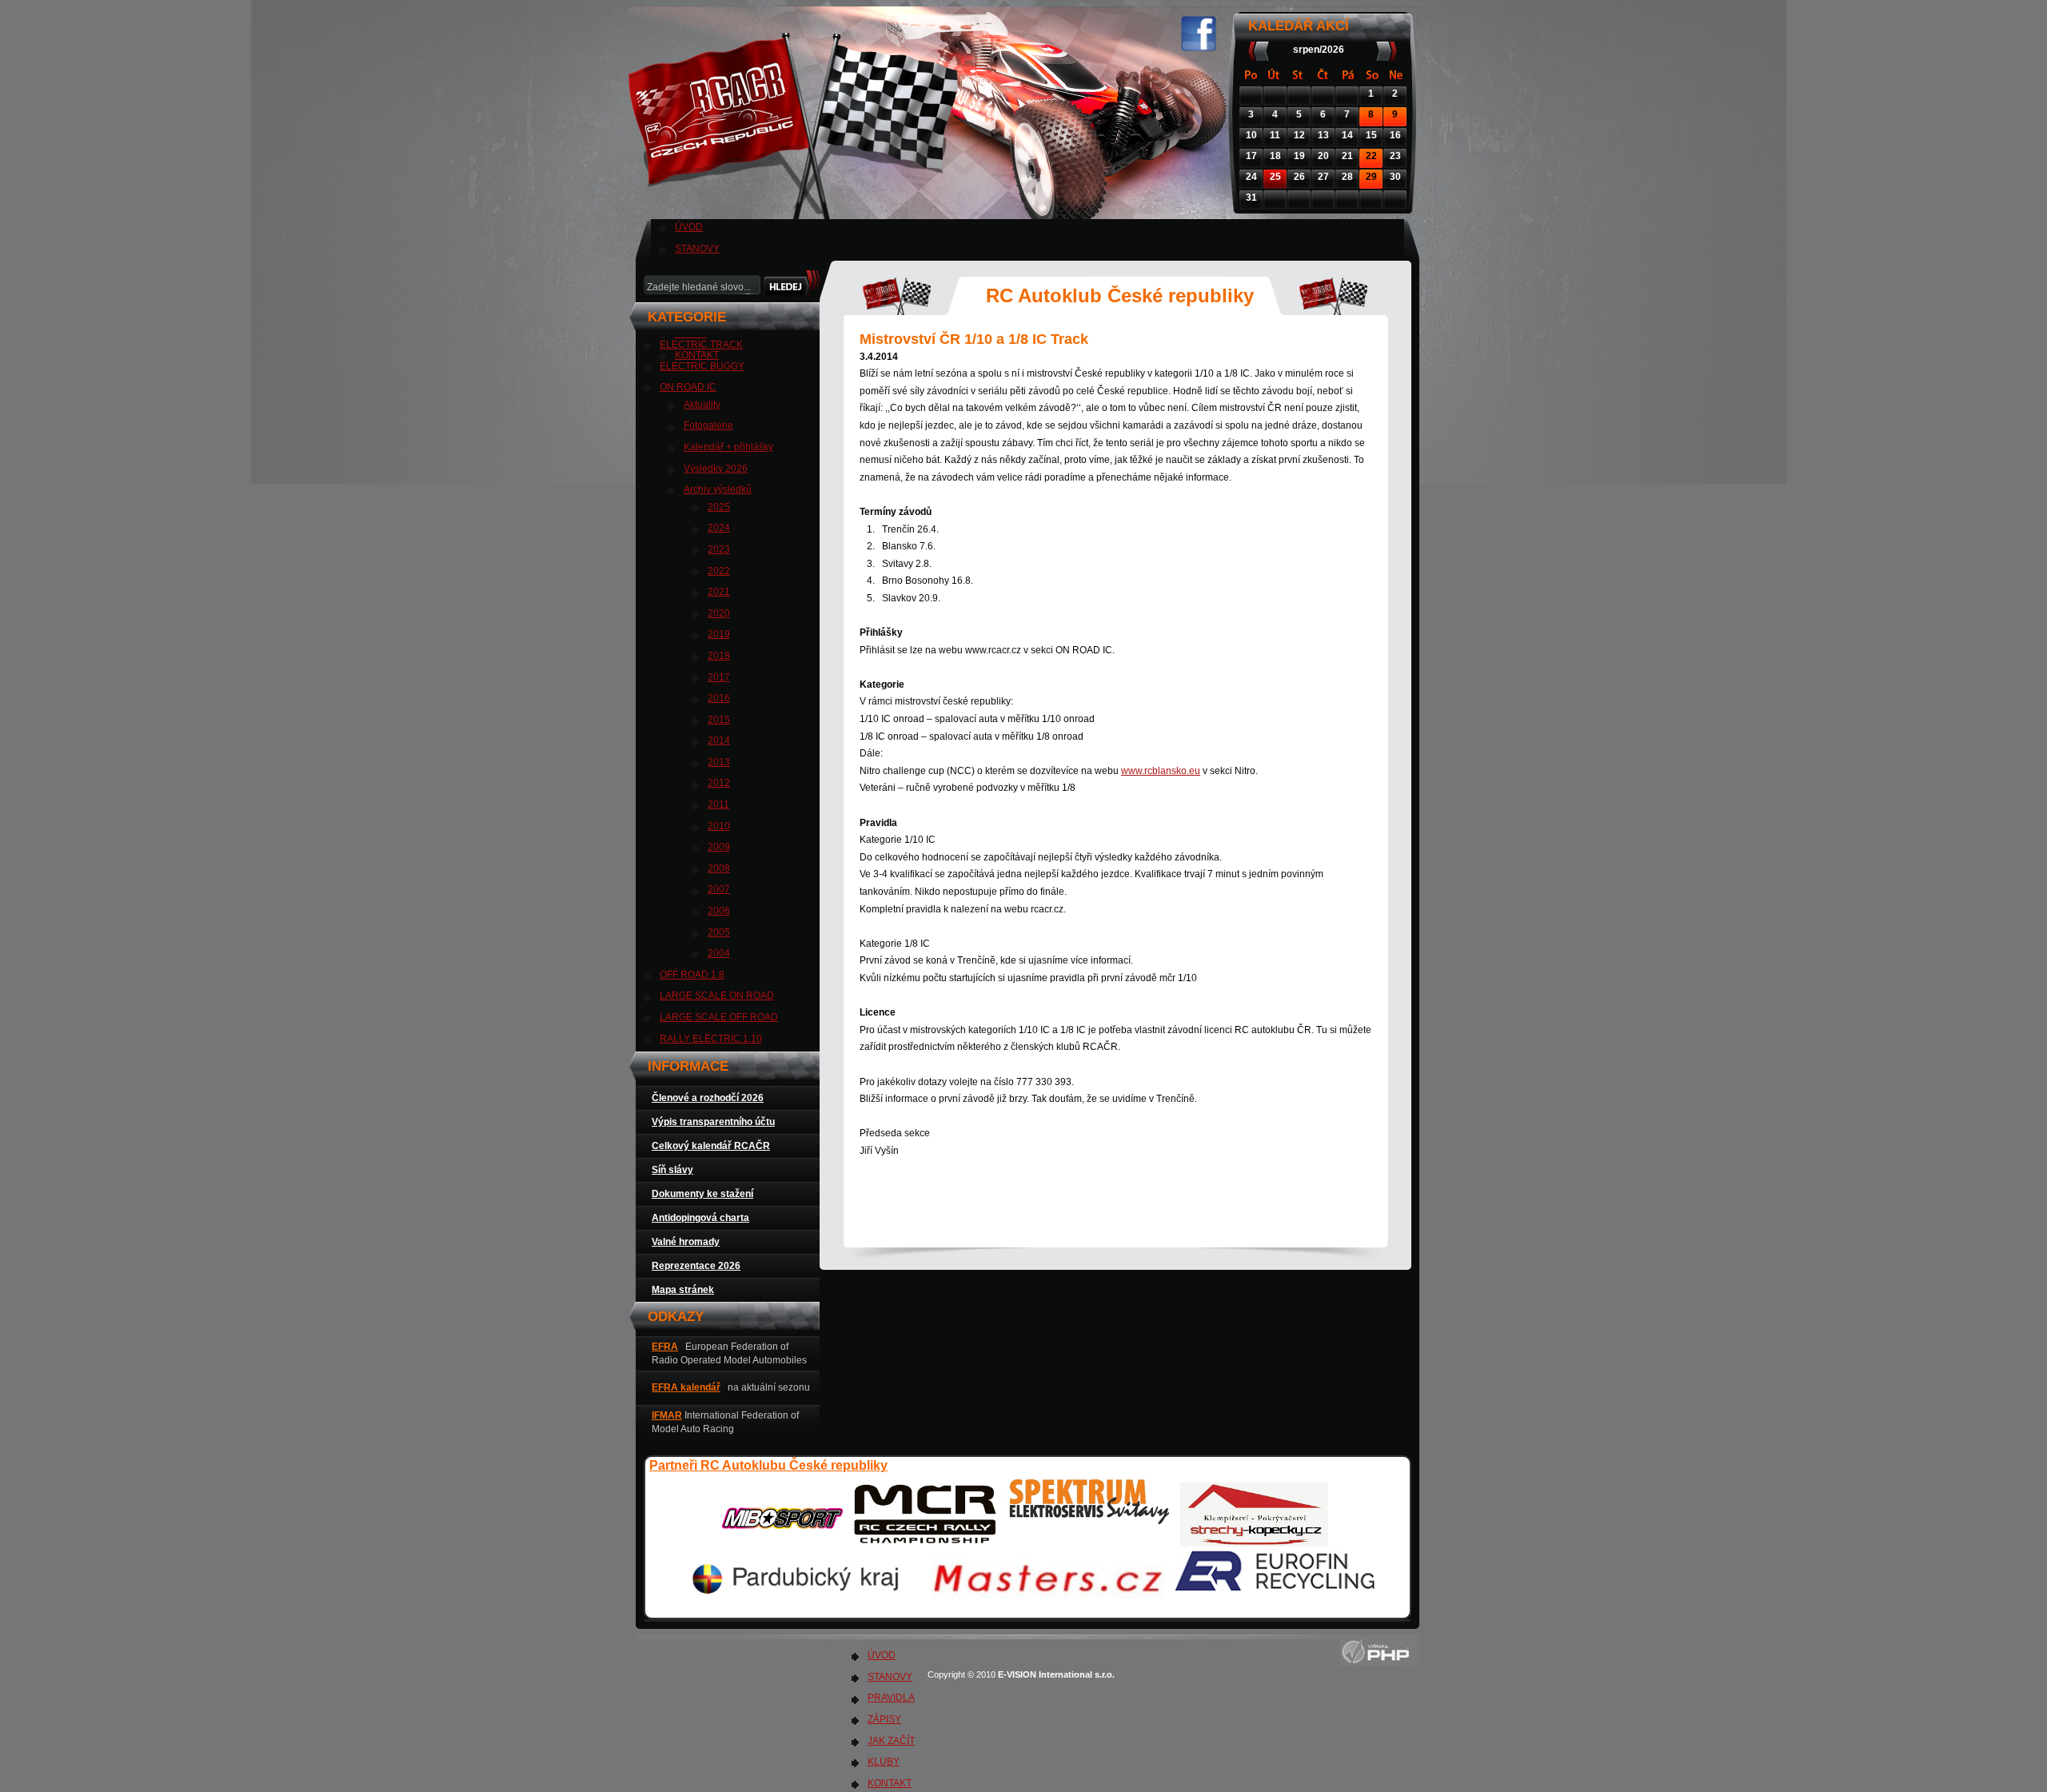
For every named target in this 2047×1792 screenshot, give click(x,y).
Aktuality (702, 405)
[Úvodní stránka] (797, 208)
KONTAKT (890, 1783)
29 (1371, 177)
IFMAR (667, 1415)
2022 (719, 571)
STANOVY (697, 249)
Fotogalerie (708, 425)
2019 (719, 634)
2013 (719, 762)
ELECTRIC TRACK (701, 345)
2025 (719, 507)
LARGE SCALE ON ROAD (717, 996)
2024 (719, 528)
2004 (719, 953)
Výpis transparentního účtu (713, 1122)
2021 (719, 592)
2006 (719, 911)
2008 (719, 868)
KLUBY (884, 1762)
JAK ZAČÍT (891, 1741)
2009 (719, 847)
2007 (719, 889)
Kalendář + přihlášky (728, 447)
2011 (718, 804)
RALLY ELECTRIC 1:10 (711, 1039)
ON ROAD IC (688, 387)
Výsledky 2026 (716, 469)
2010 (719, 826)
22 (1371, 156)
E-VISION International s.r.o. (1057, 1674)
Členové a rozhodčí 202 (705, 1098)
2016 (719, 698)
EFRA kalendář (686, 1387)
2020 (719, 613)
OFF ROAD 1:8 (692, 975)
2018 (719, 656)
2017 (719, 677)
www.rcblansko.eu (1161, 771)
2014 (719, 740)
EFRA (665, 1347)
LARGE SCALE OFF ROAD (719, 1017)
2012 (719, 783)
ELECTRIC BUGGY (702, 366)
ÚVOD (689, 227)
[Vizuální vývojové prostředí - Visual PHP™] (1379, 1663)
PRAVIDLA (891, 1698)
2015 (719, 720)
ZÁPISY (884, 1719)
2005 (719, 932)
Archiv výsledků (718, 489)
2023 (719, 549)
